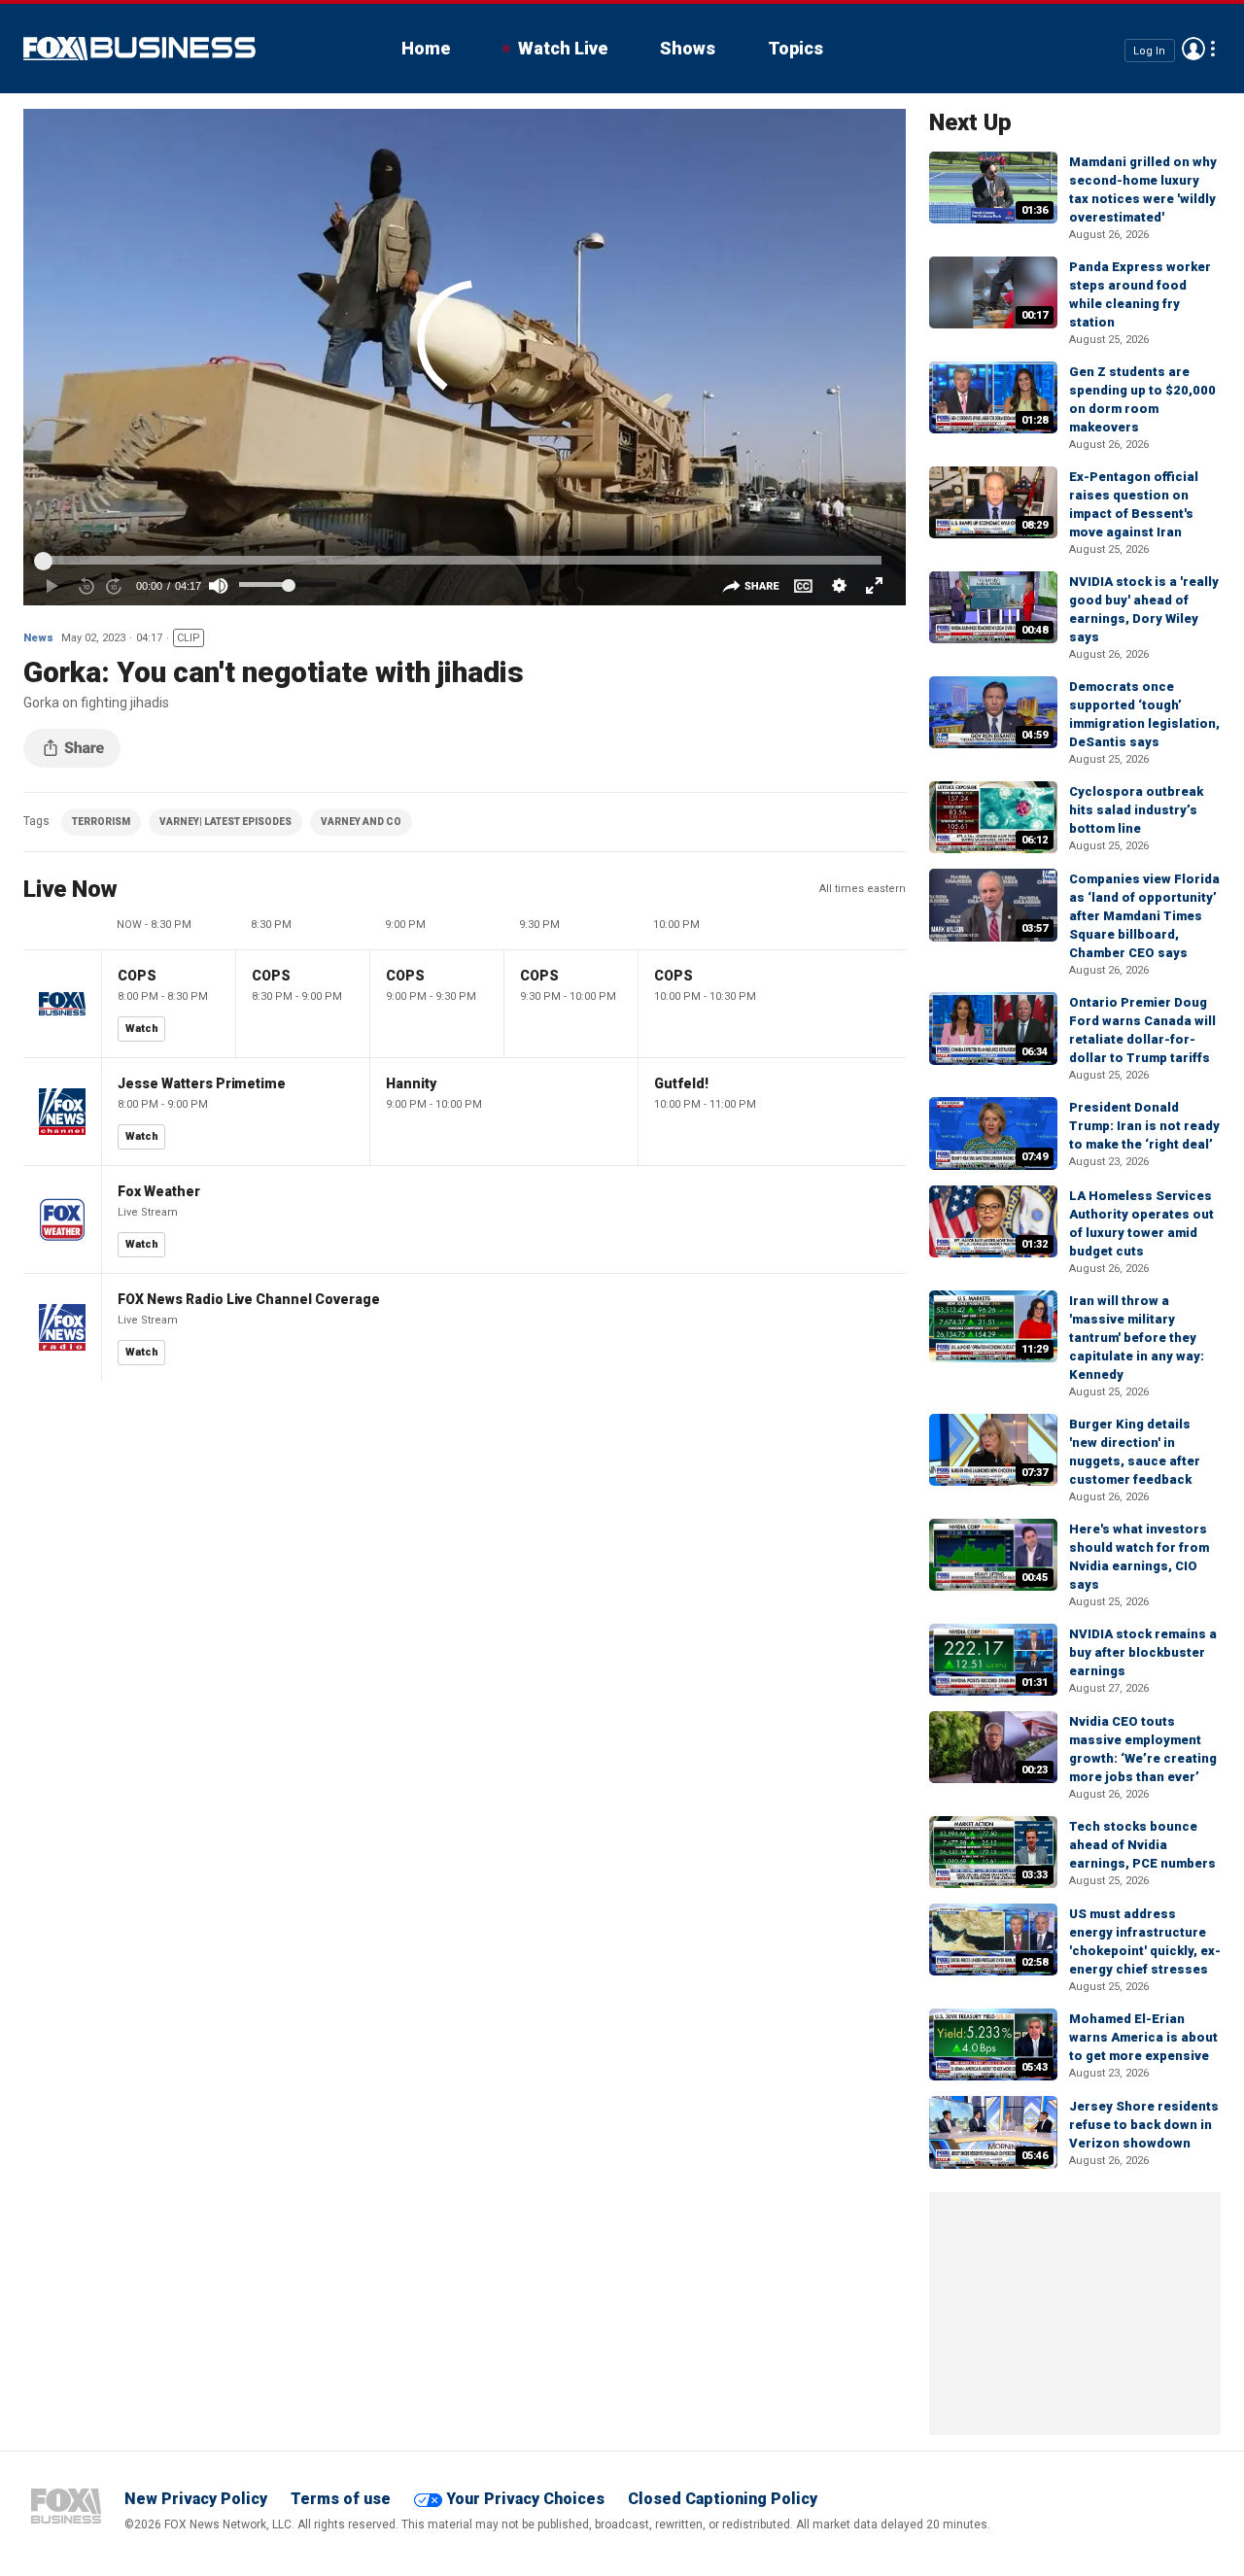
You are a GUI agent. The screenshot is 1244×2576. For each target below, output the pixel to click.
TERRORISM (101, 822)
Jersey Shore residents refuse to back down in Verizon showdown (1144, 2125)
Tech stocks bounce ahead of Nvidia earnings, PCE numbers (1142, 1845)
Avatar (1193, 49)
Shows (688, 48)
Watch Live (563, 48)
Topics (795, 48)
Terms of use (341, 2499)
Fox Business (139, 49)
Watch (142, 1029)
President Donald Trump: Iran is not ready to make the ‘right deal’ (1144, 1126)
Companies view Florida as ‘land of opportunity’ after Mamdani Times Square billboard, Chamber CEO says (1144, 916)
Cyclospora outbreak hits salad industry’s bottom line (1136, 810)
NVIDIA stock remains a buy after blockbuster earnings (1143, 1652)
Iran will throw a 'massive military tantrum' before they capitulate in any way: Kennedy (1137, 1338)
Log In (1149, 50)
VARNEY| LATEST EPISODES (225, 822)
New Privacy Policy (196, 2499)
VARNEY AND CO (361, 822)
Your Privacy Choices (525, 2499)
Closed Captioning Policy (723, 2499)
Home (426, 48)
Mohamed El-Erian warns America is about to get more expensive (1143, 2037)
